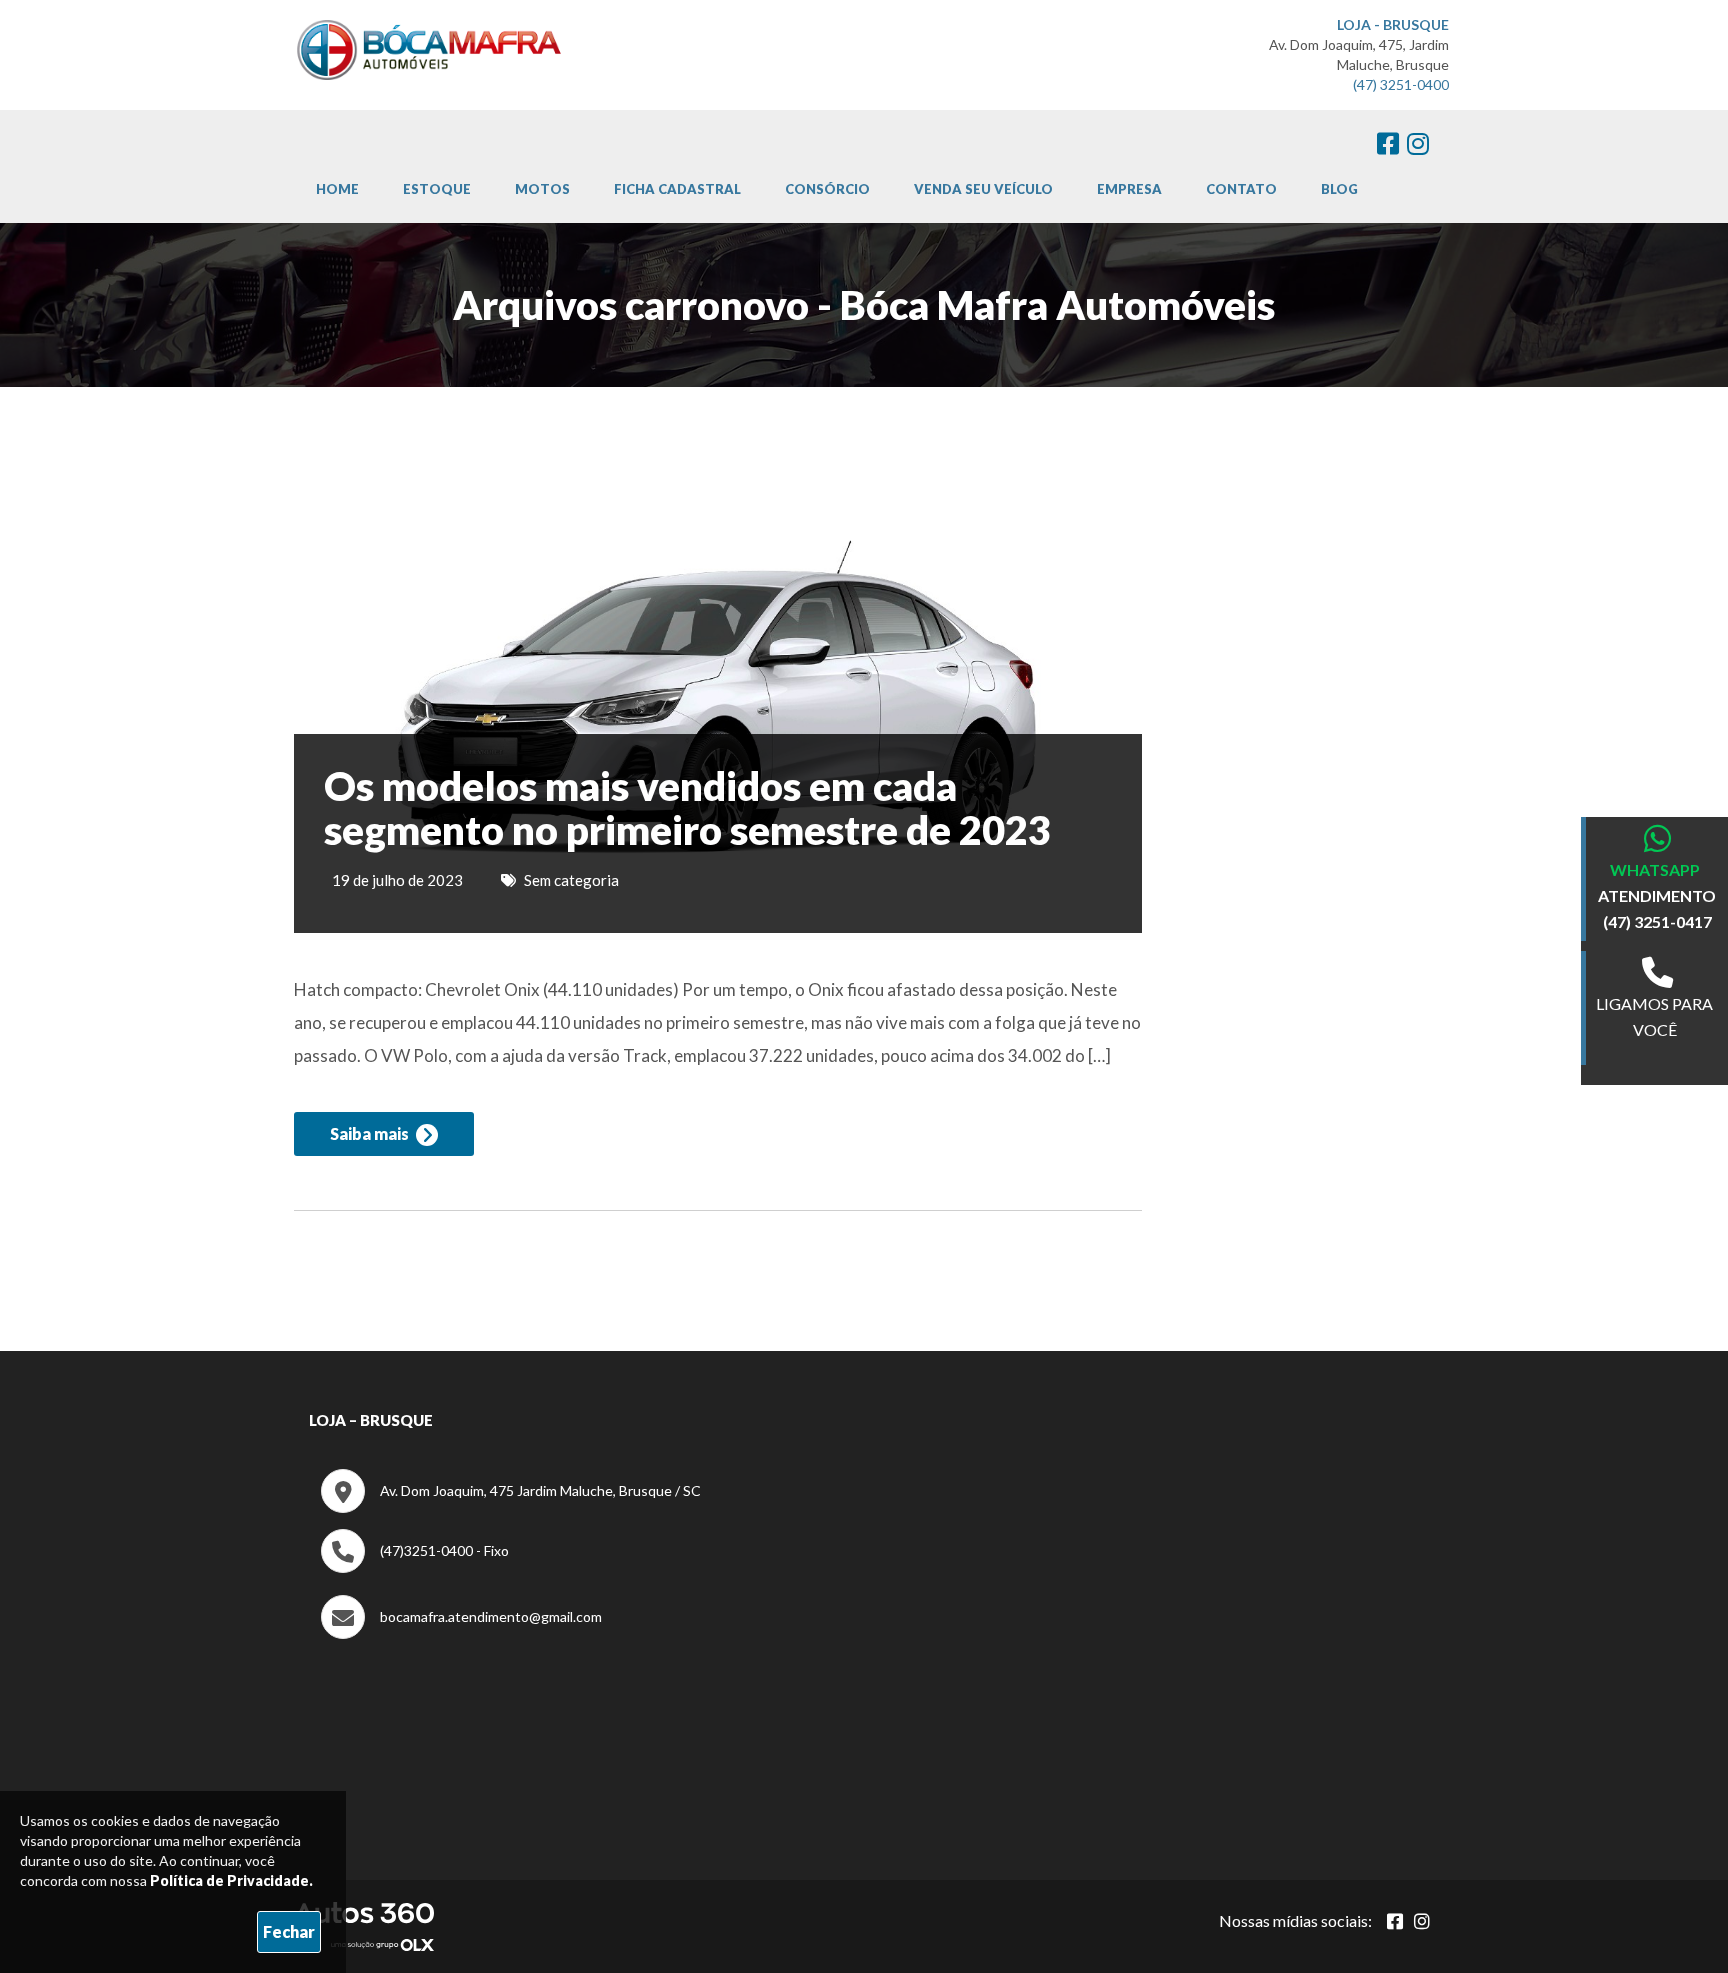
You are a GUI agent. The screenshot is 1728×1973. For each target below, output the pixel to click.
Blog (1339, 189)
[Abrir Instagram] (1422, 1921)
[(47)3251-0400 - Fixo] (415, 1567)
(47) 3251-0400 (1401, 84)
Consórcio (827, 189)
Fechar (289, 1931)
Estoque (437, 189)
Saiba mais (371, 1133)
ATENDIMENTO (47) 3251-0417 (1657, 908)
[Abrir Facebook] (1395, 1921)
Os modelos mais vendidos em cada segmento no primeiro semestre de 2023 (687, 808)
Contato (1241, 189)
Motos (542, 189)
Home (337, 189)
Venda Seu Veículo (983, 189)
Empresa (1129, 189)
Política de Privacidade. (231, 1880)
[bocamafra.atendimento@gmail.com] (461, 1633)
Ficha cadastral (677, 189)
